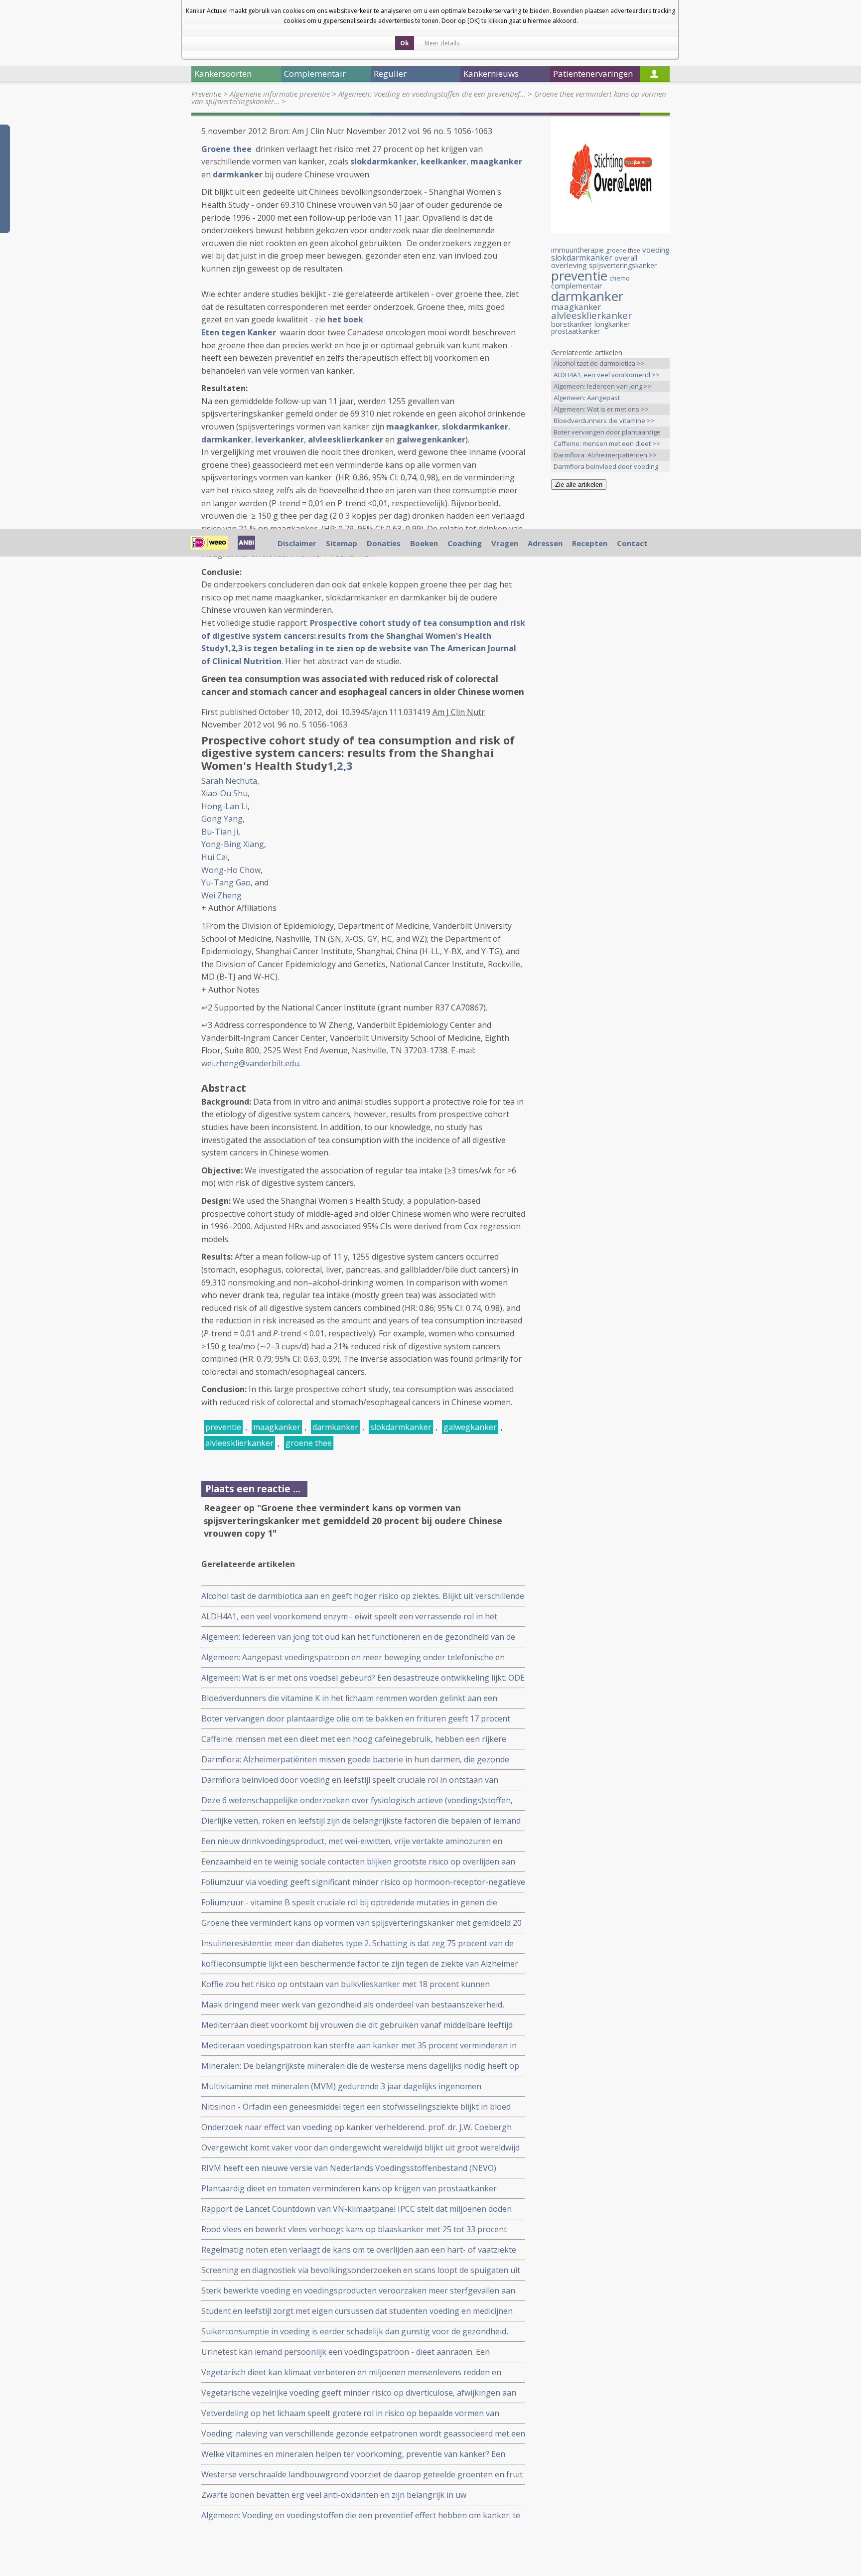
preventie (223, 1427)
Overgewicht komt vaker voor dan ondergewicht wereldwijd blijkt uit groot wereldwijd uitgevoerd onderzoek (360, 2148)
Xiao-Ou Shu (224, 793)
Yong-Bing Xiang (233, 844)
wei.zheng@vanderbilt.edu (250, 1063)
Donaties (384, 543)
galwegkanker (470, 1427)
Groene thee (227, 149)
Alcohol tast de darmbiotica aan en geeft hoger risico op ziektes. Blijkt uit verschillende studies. (363, 1596)
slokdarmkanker (383, 161)
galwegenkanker (431, 439)
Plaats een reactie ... (253, 1489)
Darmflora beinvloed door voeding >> (606, 467)
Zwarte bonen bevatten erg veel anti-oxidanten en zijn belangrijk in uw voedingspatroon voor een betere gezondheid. (334, 2495)
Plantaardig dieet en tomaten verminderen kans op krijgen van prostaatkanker (349, 2188)
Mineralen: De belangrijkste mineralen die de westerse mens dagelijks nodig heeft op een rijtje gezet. (360, 2066)
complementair (577, 286)
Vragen (505, 543)
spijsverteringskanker (623, 265)
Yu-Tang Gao (226, 882)
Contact (632, 543)
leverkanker (280, 439)
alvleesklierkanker (346, 439)
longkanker (612, 324)
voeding (656, 250)
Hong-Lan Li (224, 806)
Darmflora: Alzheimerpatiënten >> (605, 455)
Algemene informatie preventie (280, 94)
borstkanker (572, 324)
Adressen (545, 543)
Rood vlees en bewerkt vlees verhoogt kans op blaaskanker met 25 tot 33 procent (354, 2229)
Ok (405, 43)
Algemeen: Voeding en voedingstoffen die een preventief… (432, 94)
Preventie (206, 94)
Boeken (424, 543)
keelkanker (443, 161)
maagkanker (496, 161)
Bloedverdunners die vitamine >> (604, 421)
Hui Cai (215, 857)
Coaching (465, 543)
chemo (620, 278)
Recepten (590, 543)
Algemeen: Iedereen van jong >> (603, 386)
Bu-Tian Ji (220, 832)
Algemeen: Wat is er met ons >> (601, 409)
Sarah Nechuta (229, 781)
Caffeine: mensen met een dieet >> (607, 443)
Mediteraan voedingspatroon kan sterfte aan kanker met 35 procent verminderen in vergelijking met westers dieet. (359, 2046)
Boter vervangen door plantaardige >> (607, 433)
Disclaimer (297, 543)
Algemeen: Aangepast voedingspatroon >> (587, 398)
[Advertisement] (610, 654)
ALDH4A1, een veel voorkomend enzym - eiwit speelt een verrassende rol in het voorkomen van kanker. (349, 1617)
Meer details (442, 43)
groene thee (309, 1443)
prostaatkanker (575, 331)
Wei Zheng (221, 895)
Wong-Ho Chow (231, 870)
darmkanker (238, 174)
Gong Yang (222, 819)
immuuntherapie (577, 250)
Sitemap (342, 543)
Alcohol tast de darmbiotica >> (599, 363)
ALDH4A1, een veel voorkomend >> (607, 375)
